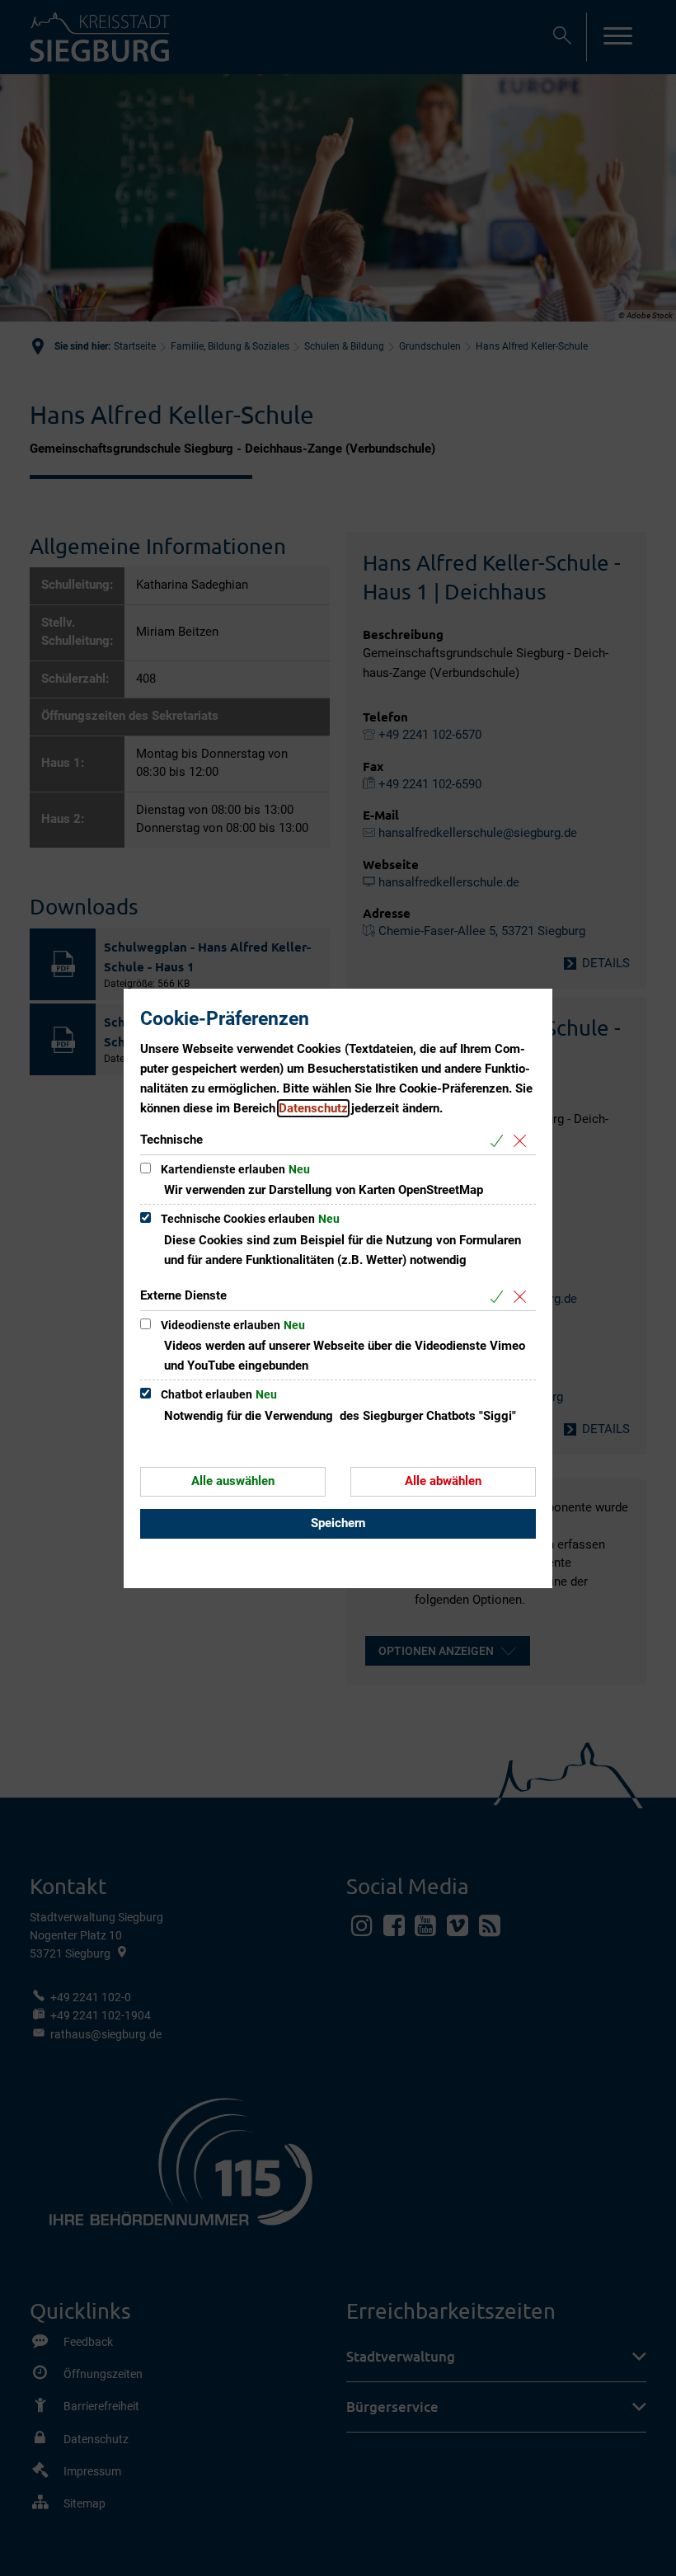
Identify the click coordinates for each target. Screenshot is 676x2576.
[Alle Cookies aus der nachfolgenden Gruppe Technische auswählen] (500, 1141)
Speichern (338, 1523)
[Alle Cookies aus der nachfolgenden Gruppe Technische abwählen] (523, 1141)
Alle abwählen (443, 1481)
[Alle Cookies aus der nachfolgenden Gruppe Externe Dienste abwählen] (523, 1297)
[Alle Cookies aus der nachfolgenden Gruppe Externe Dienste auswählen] (500, 1297)
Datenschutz (313, 1108)
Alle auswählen (233, 1481)
